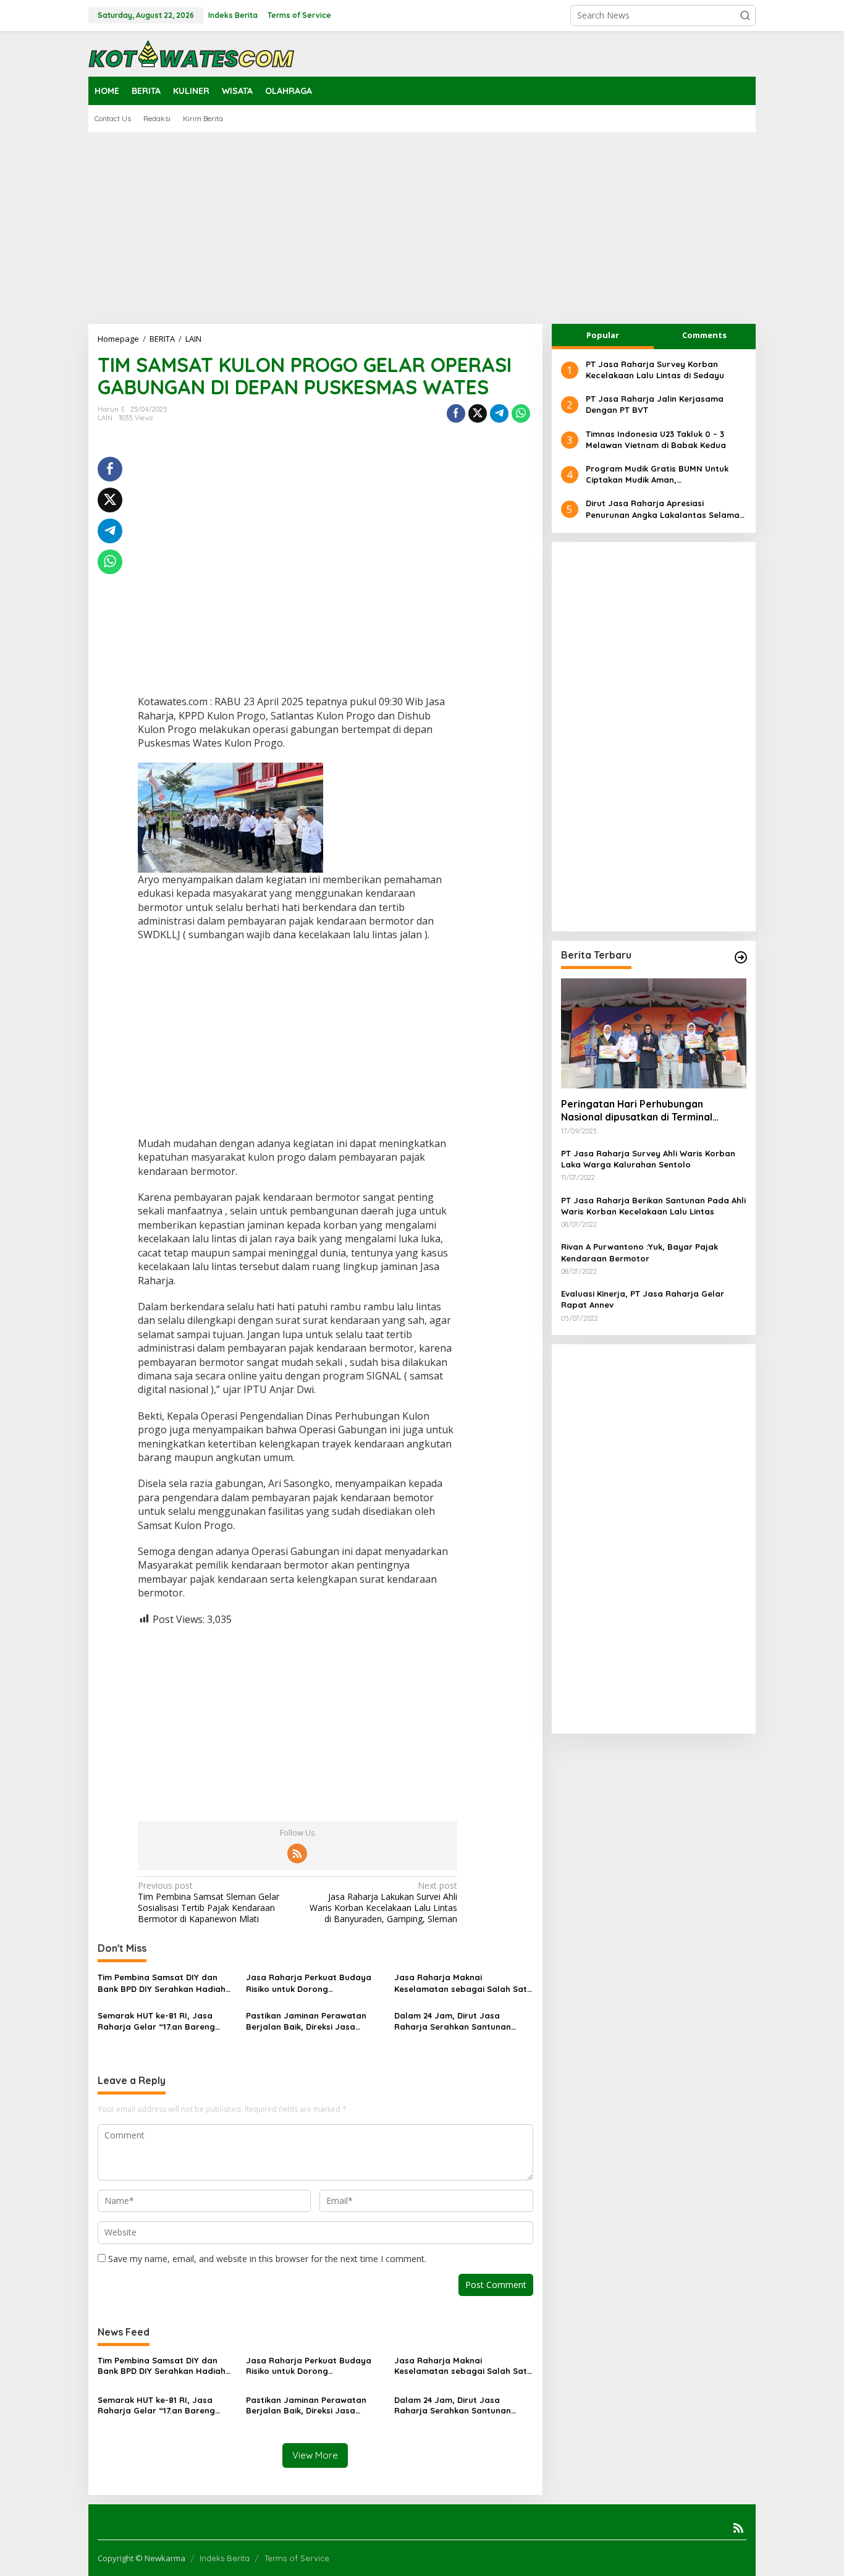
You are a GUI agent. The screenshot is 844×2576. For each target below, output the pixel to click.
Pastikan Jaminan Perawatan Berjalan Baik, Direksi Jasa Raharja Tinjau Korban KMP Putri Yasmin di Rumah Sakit (313, 2021)
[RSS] (297, 1854)
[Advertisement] (422, 228)
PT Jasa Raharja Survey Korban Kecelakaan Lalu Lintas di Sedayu (655, 370)
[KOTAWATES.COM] (192, 53)
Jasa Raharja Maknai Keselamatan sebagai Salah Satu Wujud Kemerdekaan (463, 1983)
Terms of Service (297, 2558)
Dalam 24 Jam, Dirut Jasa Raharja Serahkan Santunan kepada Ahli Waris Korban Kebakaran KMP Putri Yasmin (453, 2021)
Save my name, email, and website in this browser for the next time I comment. (267, 2259)
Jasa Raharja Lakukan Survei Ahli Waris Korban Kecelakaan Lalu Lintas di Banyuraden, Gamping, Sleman (383, 1903)
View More (315, 2455)
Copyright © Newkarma (141, 2558)
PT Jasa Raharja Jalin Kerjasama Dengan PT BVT (655, 404)
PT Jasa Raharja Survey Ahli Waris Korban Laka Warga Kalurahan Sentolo (648, 1159)
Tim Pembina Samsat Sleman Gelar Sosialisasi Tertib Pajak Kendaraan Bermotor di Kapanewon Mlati (209, 1903)
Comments (704, 335)
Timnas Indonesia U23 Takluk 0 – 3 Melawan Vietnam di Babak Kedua (656, 439)
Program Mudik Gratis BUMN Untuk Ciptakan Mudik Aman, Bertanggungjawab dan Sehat (657, 474)
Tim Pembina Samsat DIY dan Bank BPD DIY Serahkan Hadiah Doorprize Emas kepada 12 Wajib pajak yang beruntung (165, 1983)
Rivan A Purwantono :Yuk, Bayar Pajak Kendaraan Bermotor (639, 1253)
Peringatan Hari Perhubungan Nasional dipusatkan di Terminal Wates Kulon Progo (637, 1111)
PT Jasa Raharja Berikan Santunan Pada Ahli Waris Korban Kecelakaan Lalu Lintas (653, 1206)
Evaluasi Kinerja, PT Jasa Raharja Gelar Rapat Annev (643, 1299)
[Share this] (456, 413)
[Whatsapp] (521, 413)
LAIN (105, 418)
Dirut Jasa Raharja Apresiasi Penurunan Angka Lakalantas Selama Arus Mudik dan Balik (663, 510)
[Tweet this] (478, 413)
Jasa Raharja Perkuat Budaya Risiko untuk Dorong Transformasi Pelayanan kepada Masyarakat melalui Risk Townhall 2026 (314, 1983)
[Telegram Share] (499, 413)
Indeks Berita (225, 2558)
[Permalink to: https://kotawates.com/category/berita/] (741, 957)
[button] (745, 15)
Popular (603, 335)
